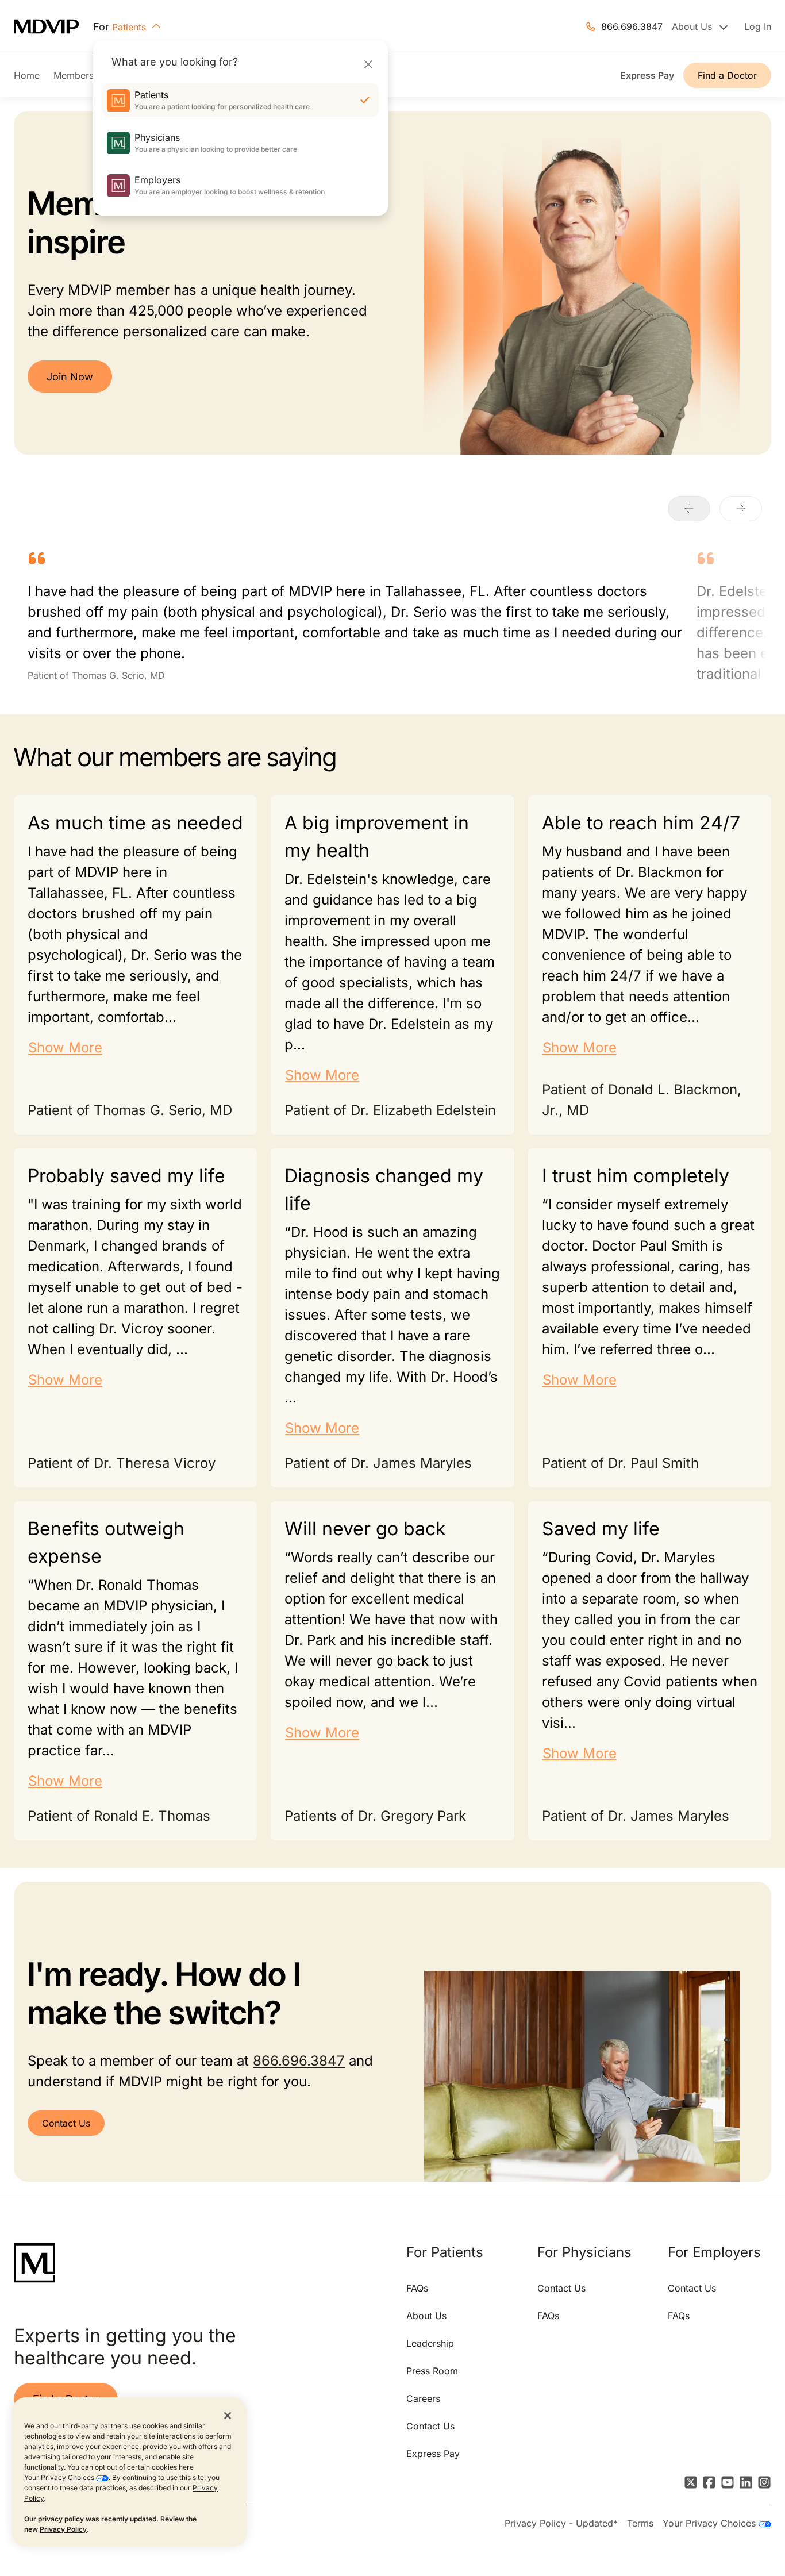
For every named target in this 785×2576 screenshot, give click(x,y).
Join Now (70, 377)
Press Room (432, 2371)
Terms (640, 2523)
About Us (426, 2316)
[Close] (368, 64)
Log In (758, 26)
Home (27, 75)
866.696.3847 (632, 26)
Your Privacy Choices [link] (711, 2523)
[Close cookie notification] (228, 2415)
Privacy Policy (63, 2529)
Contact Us (66, 2123)
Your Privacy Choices (60, 2477)
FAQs (417, 2288)
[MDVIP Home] (53, 27)
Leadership (430, 2343)
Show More (65, 1047)
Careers (423, 2398)
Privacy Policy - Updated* (561, 2523)
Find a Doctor (727, 75)
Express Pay (647, 75)
